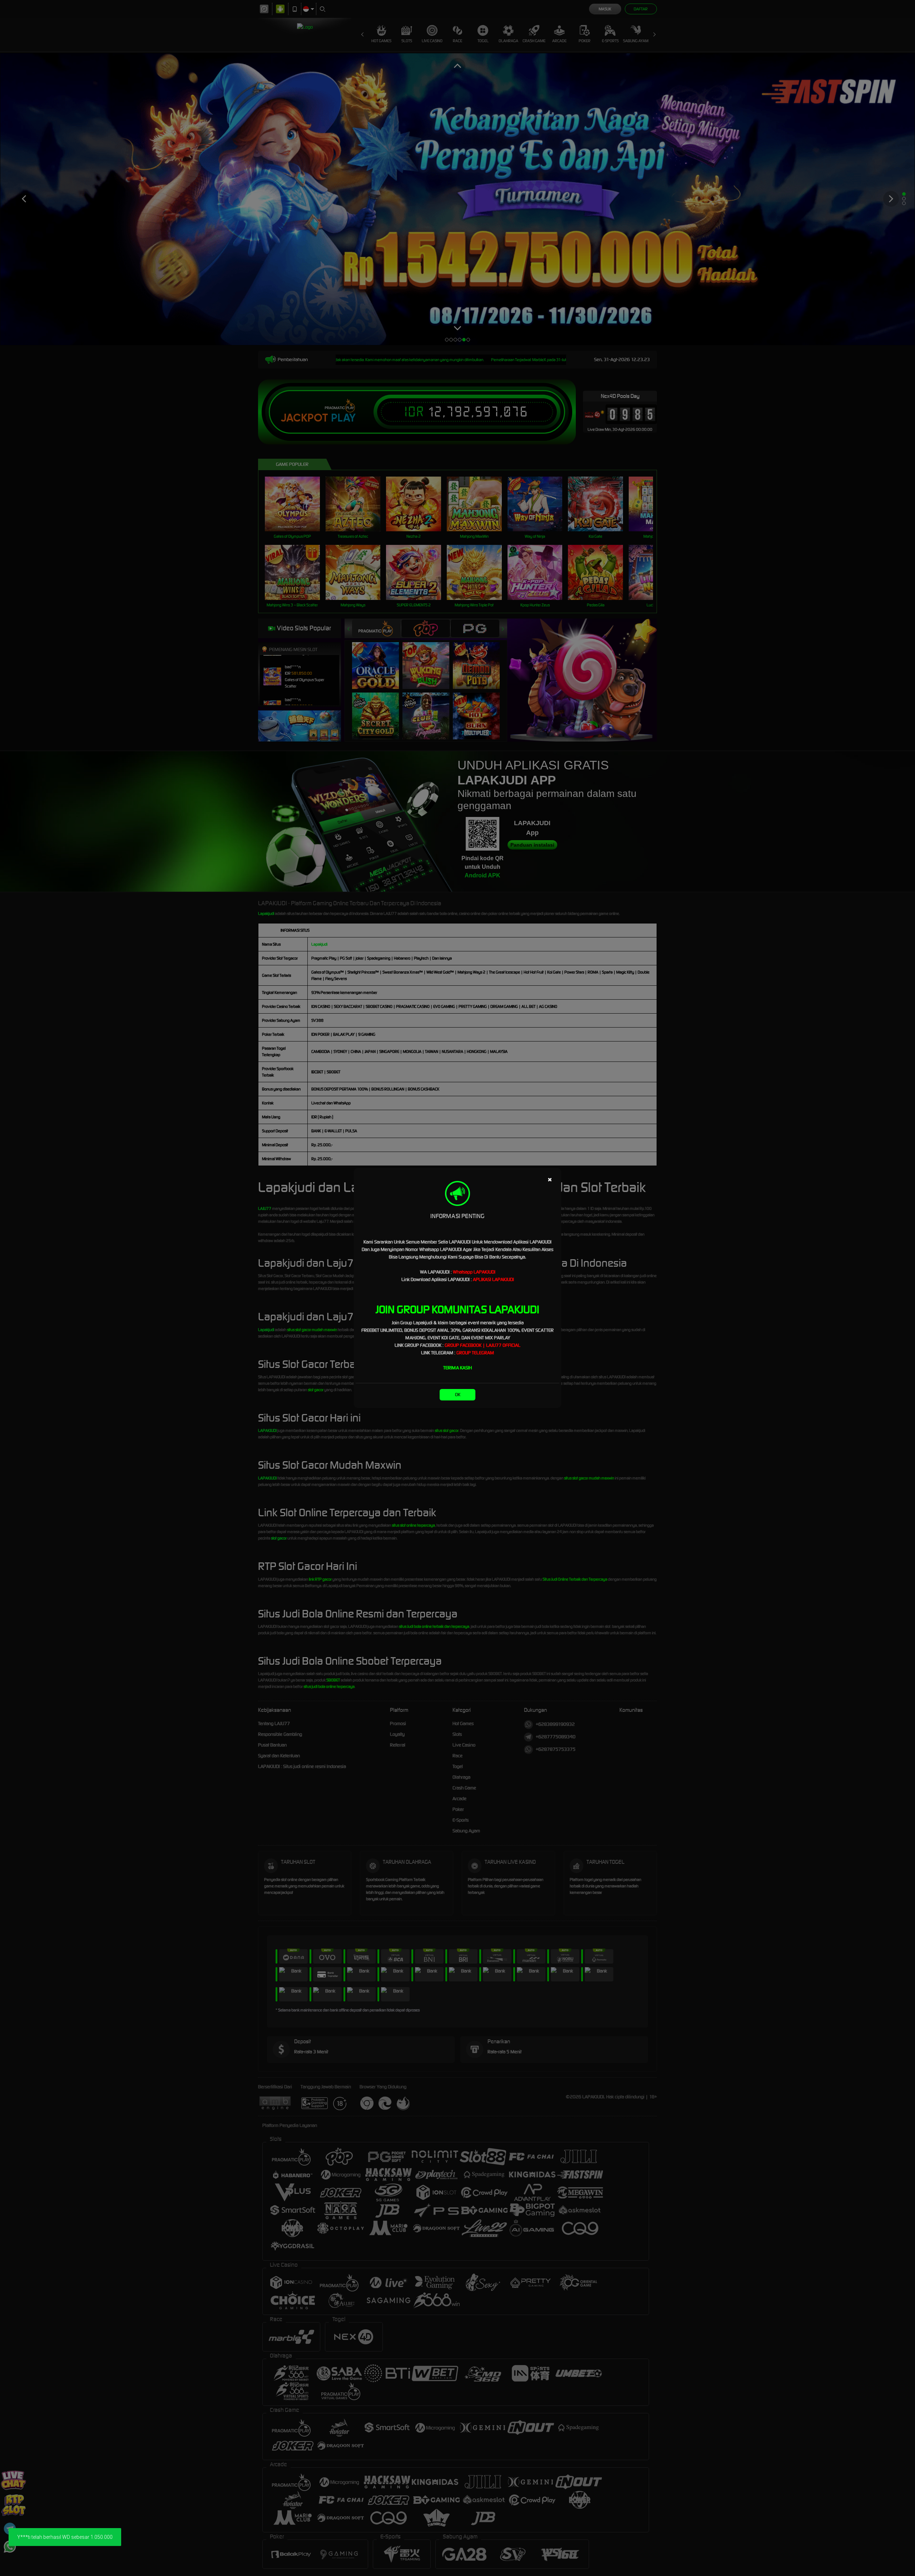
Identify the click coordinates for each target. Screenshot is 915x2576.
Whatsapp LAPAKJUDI (474, 1272)
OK (458, 1395)
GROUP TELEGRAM (475, 1353)
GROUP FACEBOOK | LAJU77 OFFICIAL (483, 1345)
